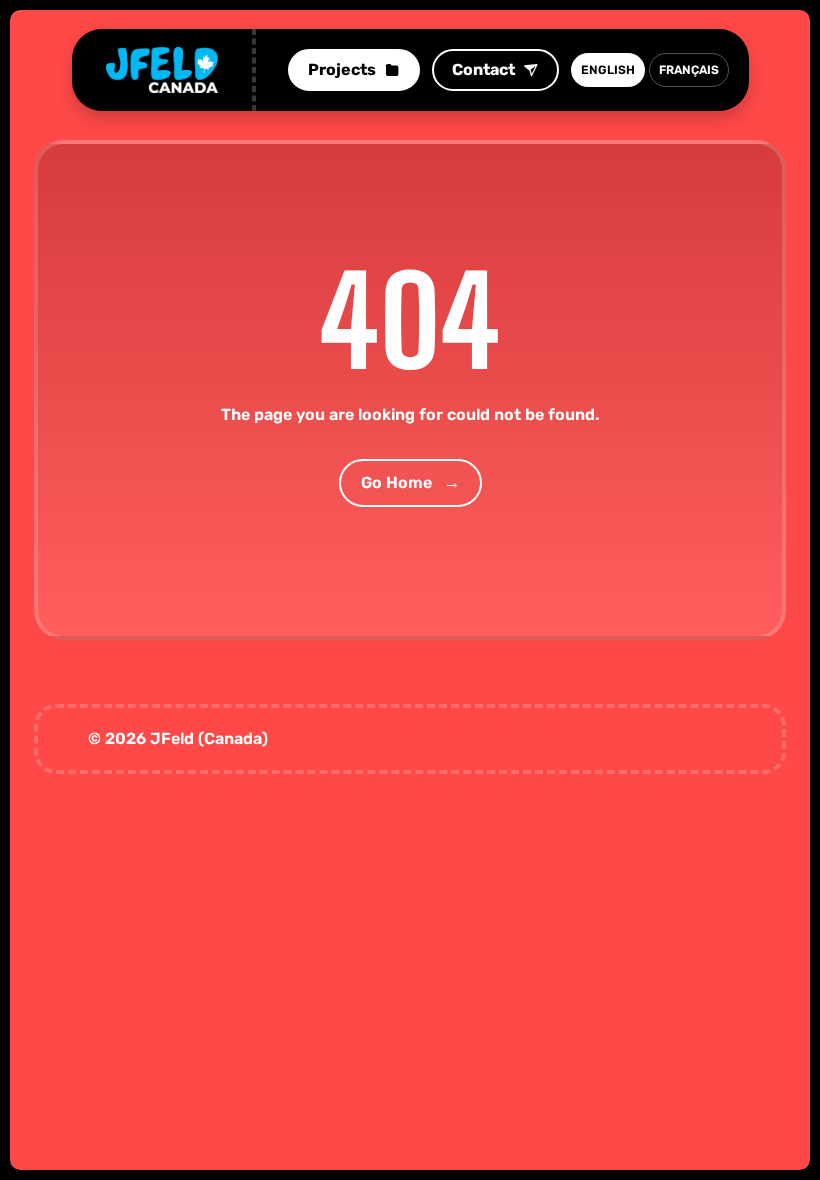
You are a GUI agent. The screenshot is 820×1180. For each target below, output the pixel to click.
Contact (483, 69)
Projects (342, 69)
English (608, 70)
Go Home (410, 482)
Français (689, 70)
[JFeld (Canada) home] (162, 70)
